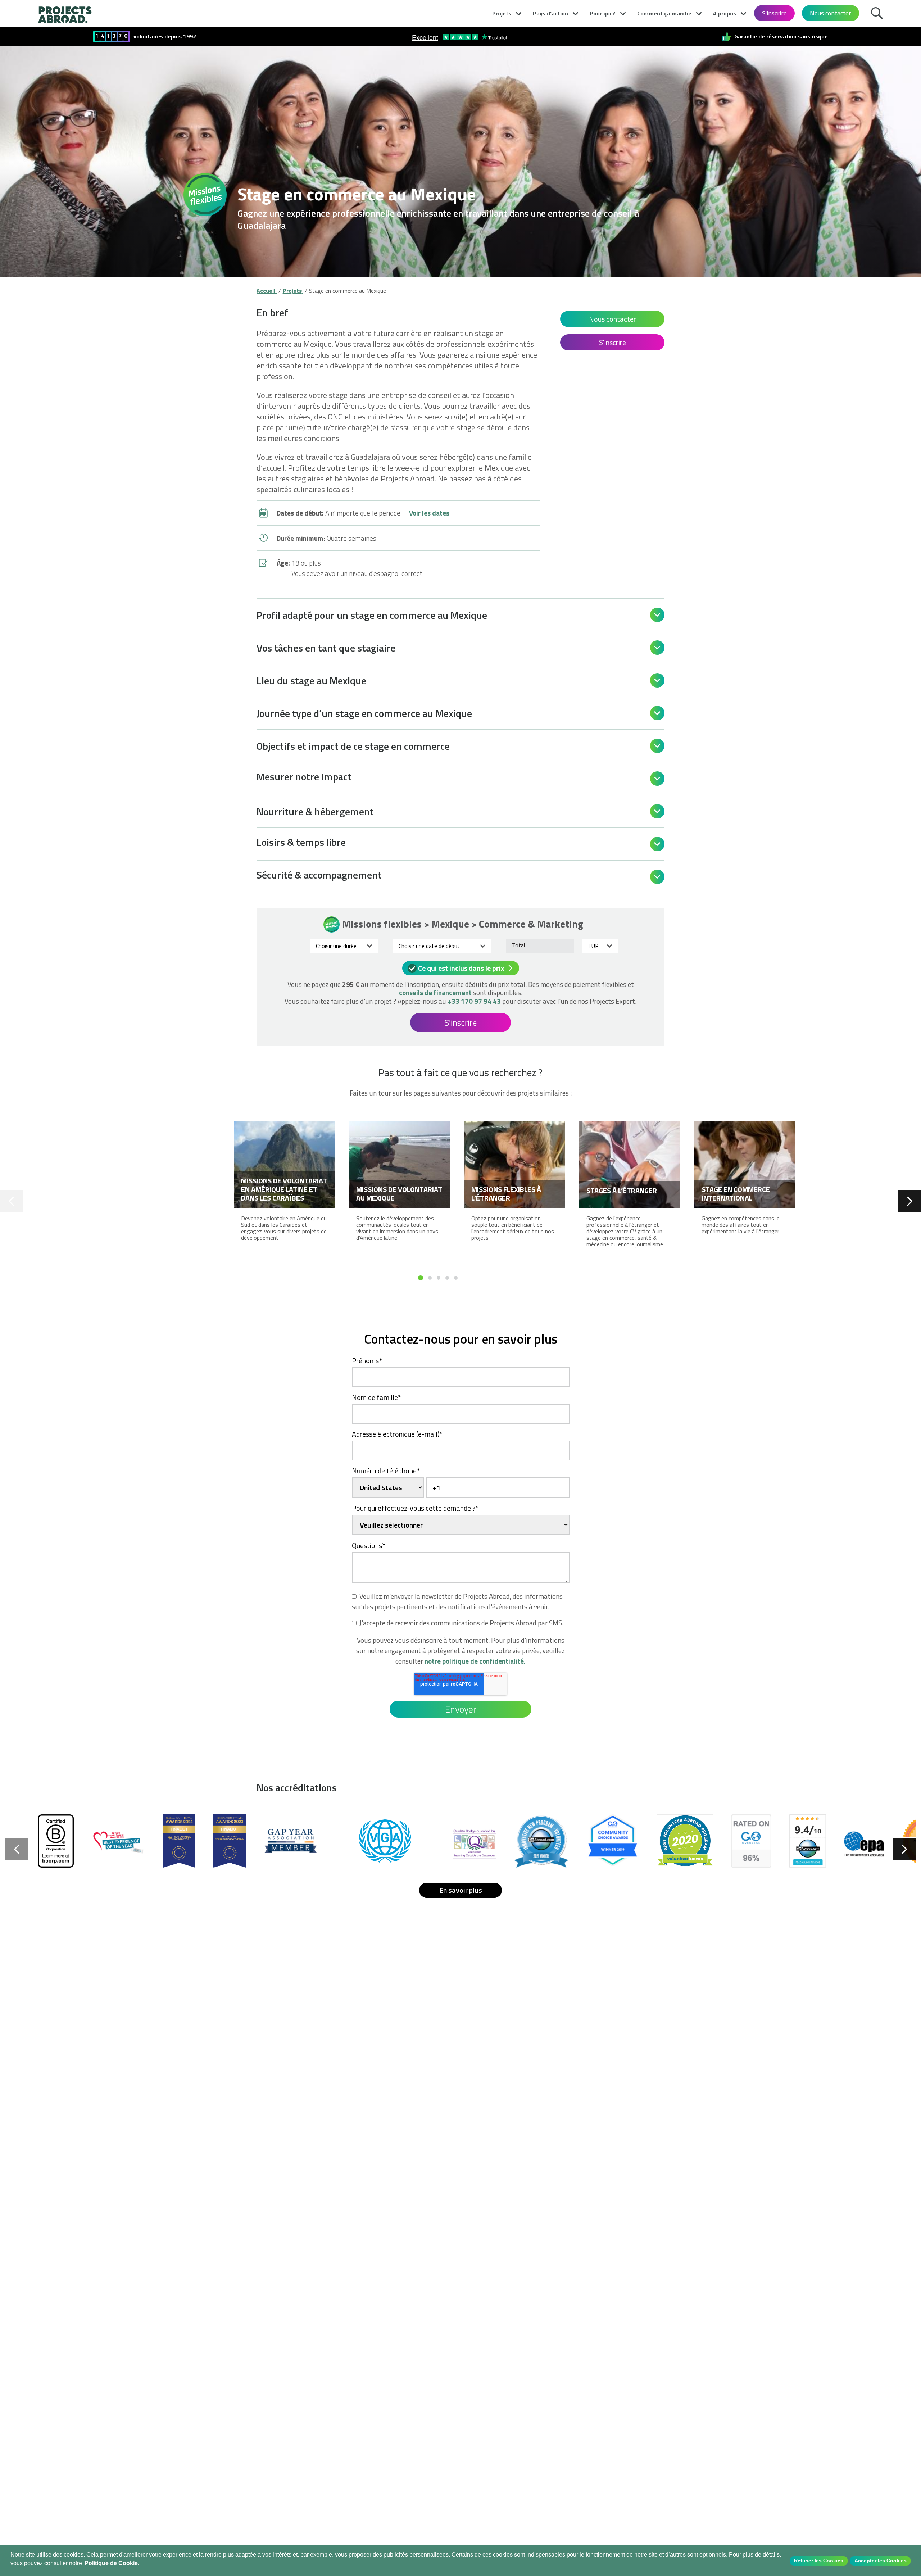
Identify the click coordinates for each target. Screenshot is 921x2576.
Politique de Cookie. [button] (112, 2563)
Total (518, 945)
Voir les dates (429, 513)
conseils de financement (435, 992)
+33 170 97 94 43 (474, 1001)
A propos (725, 13)
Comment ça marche (664, 13)
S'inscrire (774, 13)
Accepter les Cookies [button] (881, 2561)
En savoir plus (461, 1890)
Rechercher (879, 12)
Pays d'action (550, 13)
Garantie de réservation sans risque (781, 37)
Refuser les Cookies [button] (819, 2561)
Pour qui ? (603, 13)
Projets (502, 13)
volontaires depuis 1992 (165, 37)
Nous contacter (831, 13)
